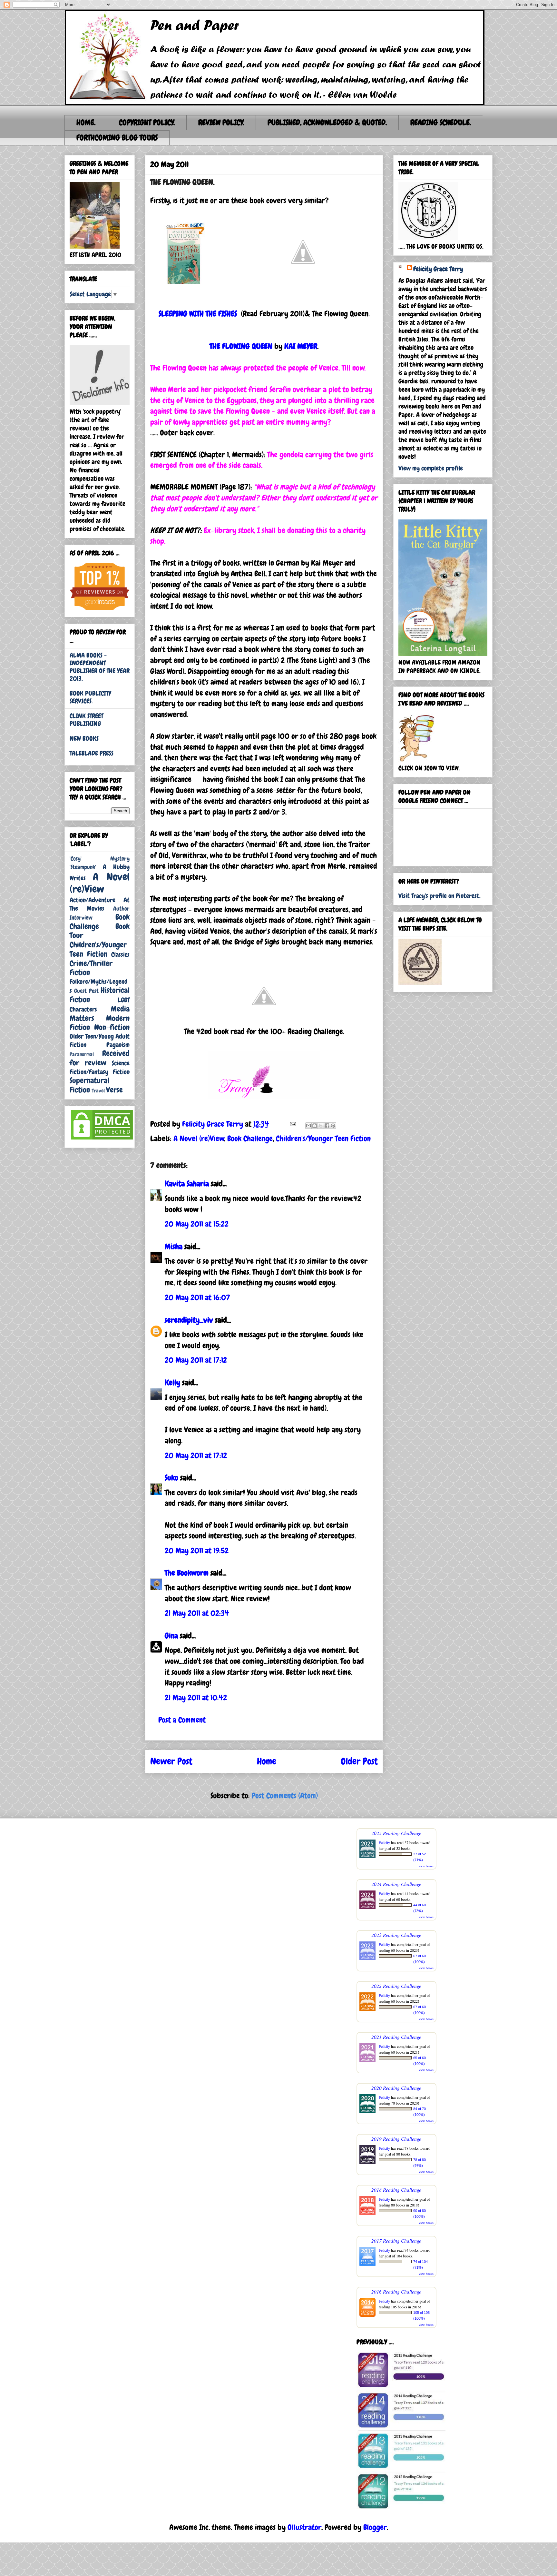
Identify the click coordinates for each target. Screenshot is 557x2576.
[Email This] (308, 1126)
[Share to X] (321, 1126)
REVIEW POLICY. (221, 122)
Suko (171, 1478)
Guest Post (86, 991)
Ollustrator (304, 2527)
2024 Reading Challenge (396, 1884)
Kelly (172, 1382)
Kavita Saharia (187, 1184)
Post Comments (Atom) (285, 1796)
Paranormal (82, 1054)
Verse (114, 1090)
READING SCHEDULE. (441, 122)
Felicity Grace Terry (438, 269)
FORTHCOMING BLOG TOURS (117, 138)
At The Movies (100, 904)
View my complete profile (431, 468)
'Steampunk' (83, 867)
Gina (171, 1636)
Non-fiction (112, 1027)
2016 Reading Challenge (396, 2291)
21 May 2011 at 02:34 (197, 1613)
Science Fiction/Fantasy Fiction (100, 1067)
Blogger (375, 2527)
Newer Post (171, 1761)
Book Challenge (250, 1138)
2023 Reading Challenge (396, 1935)
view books (426, 1866)
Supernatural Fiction (89, 1085)
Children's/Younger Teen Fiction (323, 1138)
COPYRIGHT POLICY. (147, 122)
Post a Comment (182, 1720)
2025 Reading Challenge (396, 1833)
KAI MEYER (301, 346)
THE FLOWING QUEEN (241, 346)
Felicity (384, 1842)
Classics (120, 954)
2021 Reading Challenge (396, 2037)
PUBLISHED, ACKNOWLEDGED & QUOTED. (327, 122)
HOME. (86, 122)
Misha (174, 1246)
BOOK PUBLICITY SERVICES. (90, 697)
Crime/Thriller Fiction (91, 968)
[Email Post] (292, 1124)
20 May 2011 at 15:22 (197, 1224)
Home (267, 1761)
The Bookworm (187, 1573)
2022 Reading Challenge (396, 1986)
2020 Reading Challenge (396, 2088)
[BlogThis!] (315, 1126)
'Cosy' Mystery (100, 859)
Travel (98, 1091)
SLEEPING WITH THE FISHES (198, 314)
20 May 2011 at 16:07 (197, 1297)
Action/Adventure (93, 900)
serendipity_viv (189, 1320)
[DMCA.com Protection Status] (102, 1139)
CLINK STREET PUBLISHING (86, 720)
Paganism (118, 1045)
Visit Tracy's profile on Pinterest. (440, 896)
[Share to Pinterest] (333, 1126)
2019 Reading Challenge (396, 2139)
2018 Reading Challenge (396, 2190)
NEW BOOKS (84, 738)
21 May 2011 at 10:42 (196, 1698)
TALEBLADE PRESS (92, 753)
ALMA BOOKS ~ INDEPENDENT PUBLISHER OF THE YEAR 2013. (100, 667)
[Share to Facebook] (327, 1126)
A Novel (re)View (199, 1138)
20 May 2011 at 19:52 (197, 1550)
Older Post (359, 1761)
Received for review (100, 1058)
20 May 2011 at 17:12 (196, 1360)
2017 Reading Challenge (396, 2240)
